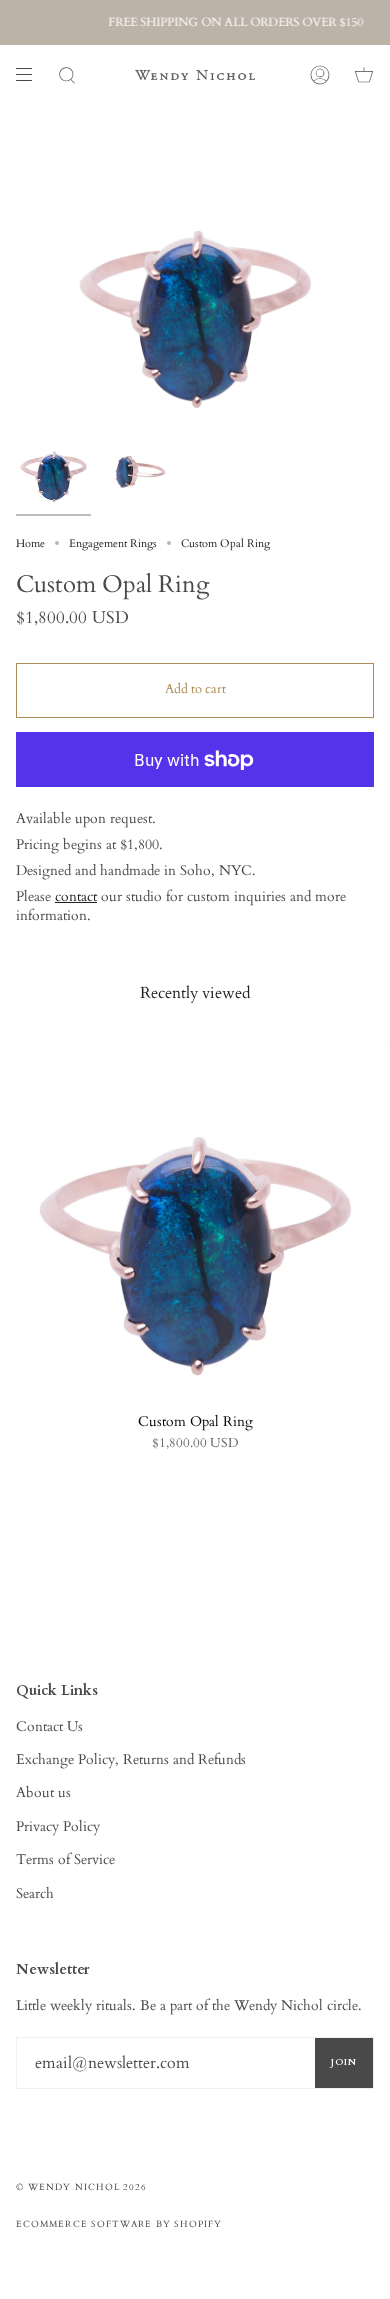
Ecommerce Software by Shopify (119, 2224)
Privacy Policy (58, 1826)
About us (43, 1792)
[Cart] (364, 75)
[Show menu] (31, 75)
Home (30, 543)
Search (35, 1893)
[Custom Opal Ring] (195, 1217)
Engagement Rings (113, 543)
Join (344, 2062)
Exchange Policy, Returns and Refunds (131, 1759)
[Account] (320, 75)
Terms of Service (65, 1859)
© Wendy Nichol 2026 (82, 2187)
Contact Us (49, 1726)
